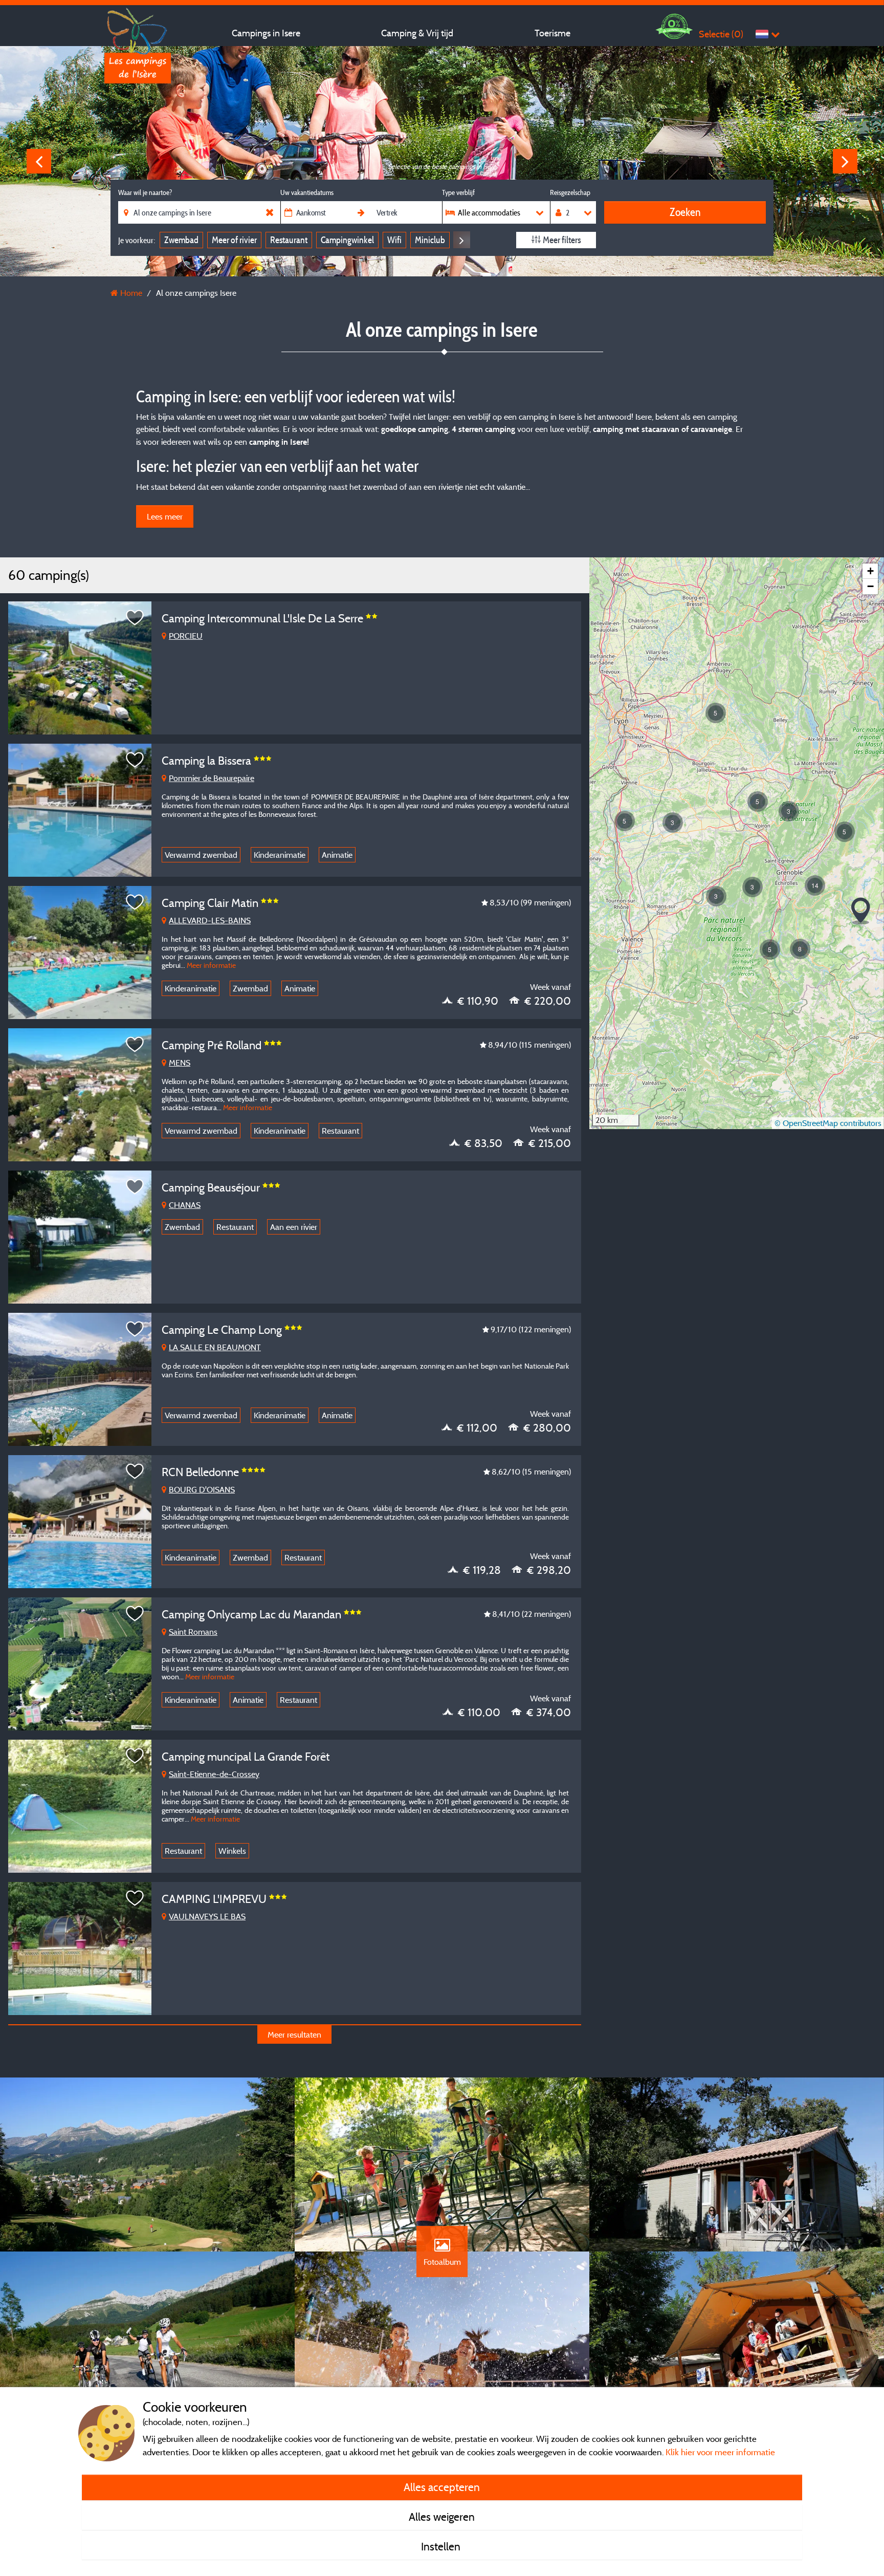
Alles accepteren (442, 2487)
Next (845, 161)
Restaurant (289, 240)
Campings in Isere (266, 33)
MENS (180, 1063)
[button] (625, 821)
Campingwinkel (347, 240)
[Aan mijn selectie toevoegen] (135, 618)
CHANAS (185, 1205)
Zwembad (181, 240)
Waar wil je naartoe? (145, 192)
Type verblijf (458, 192)
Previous (39, 161)
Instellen (442, 2546)
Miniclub (430, 240)
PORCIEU (186, 636)
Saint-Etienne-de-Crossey (214, 1774)
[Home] (138, 28)
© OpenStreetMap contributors (828, 1123)
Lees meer (165, 516)
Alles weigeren (442, 2517)
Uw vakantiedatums (307, 192)
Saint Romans (193, 1632)
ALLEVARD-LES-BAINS (210, 920)
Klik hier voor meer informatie (720, 2452)
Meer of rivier (234, 240)
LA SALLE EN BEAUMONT (215, 1347)
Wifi (394, 240)
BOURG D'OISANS (202, 1489)
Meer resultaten (294, 2034)
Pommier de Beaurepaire (212, 778)
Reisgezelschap (570, 192)
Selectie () (721, 34)
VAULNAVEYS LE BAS (207, 1916)
